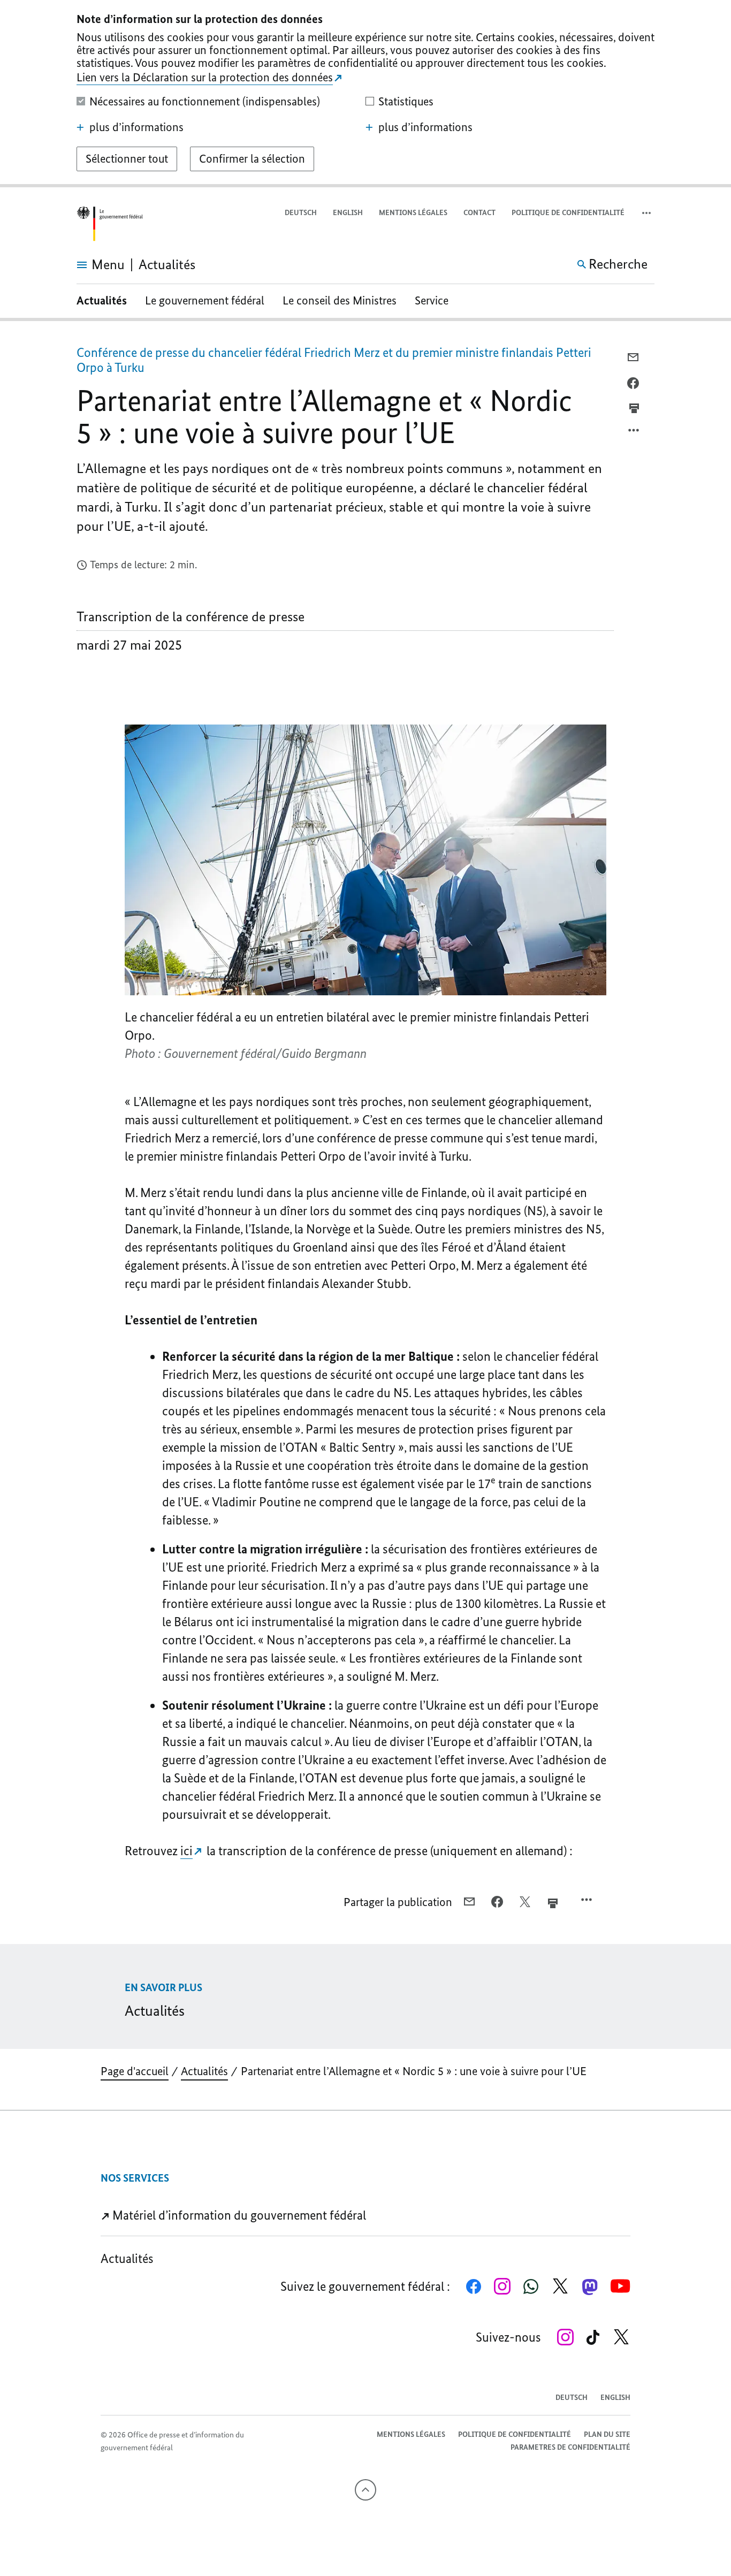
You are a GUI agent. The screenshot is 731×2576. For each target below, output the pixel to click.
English (348, 213)
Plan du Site (607, 2434)
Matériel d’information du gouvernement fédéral (238, 2215)
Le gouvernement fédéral (205, 300)
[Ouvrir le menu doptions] (634, 433)
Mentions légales (413, 213)
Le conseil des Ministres (340, 300)
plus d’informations (136, 127)
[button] (648, 213)
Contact (479, 213)
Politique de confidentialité (568, 213)
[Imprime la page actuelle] (634, 408)
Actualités (102, 300)
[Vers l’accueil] (110, 224)
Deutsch (301, 213)
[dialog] (365, 94)
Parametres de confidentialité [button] (570, 2447)
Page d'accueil (135, 2071)
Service (432, 300)
